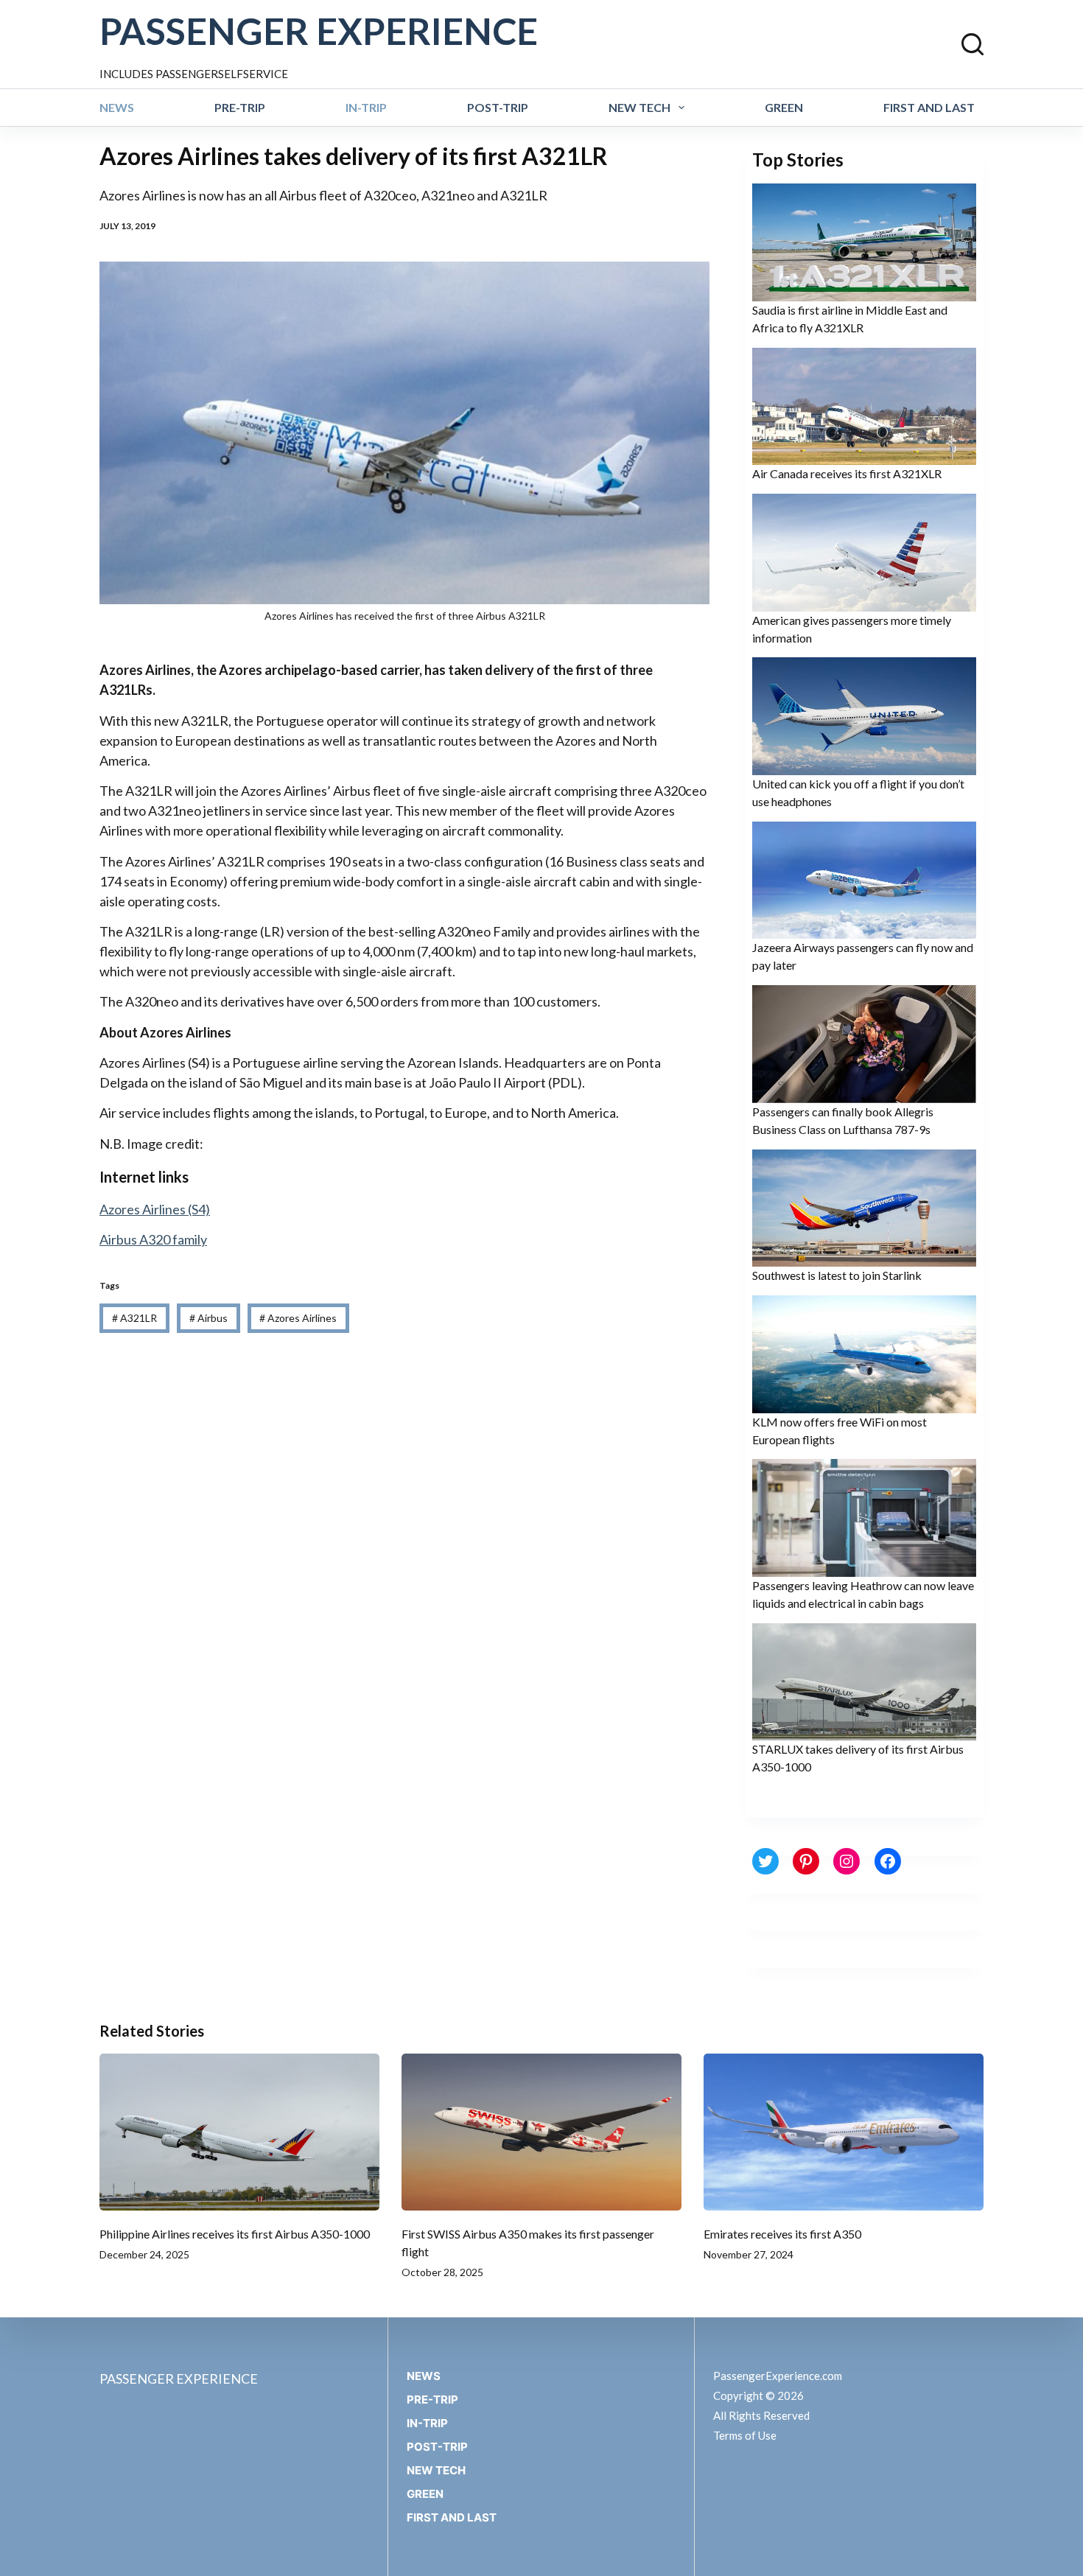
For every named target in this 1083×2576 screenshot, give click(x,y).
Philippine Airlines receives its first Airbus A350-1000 (235, 2234)
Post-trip (498, 107)
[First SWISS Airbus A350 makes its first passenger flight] (541, 2132)
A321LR (134, 1318)
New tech (639, 107)
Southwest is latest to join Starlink (837, 1275)
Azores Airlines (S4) (155, 1209)
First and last (929, 107)
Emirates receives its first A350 (782, 2234)
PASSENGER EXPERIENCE (319, 31)
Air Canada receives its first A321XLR (847, 473)
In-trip (366, 107)
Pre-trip (240, 107)
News (117, 107)
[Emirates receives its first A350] (844, 2132)
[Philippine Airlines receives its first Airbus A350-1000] (239, 2132)
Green (784, 107)
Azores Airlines (298, 1318)
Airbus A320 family (153, 1239)
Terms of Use (745, 2435)
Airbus (208, 1318)
